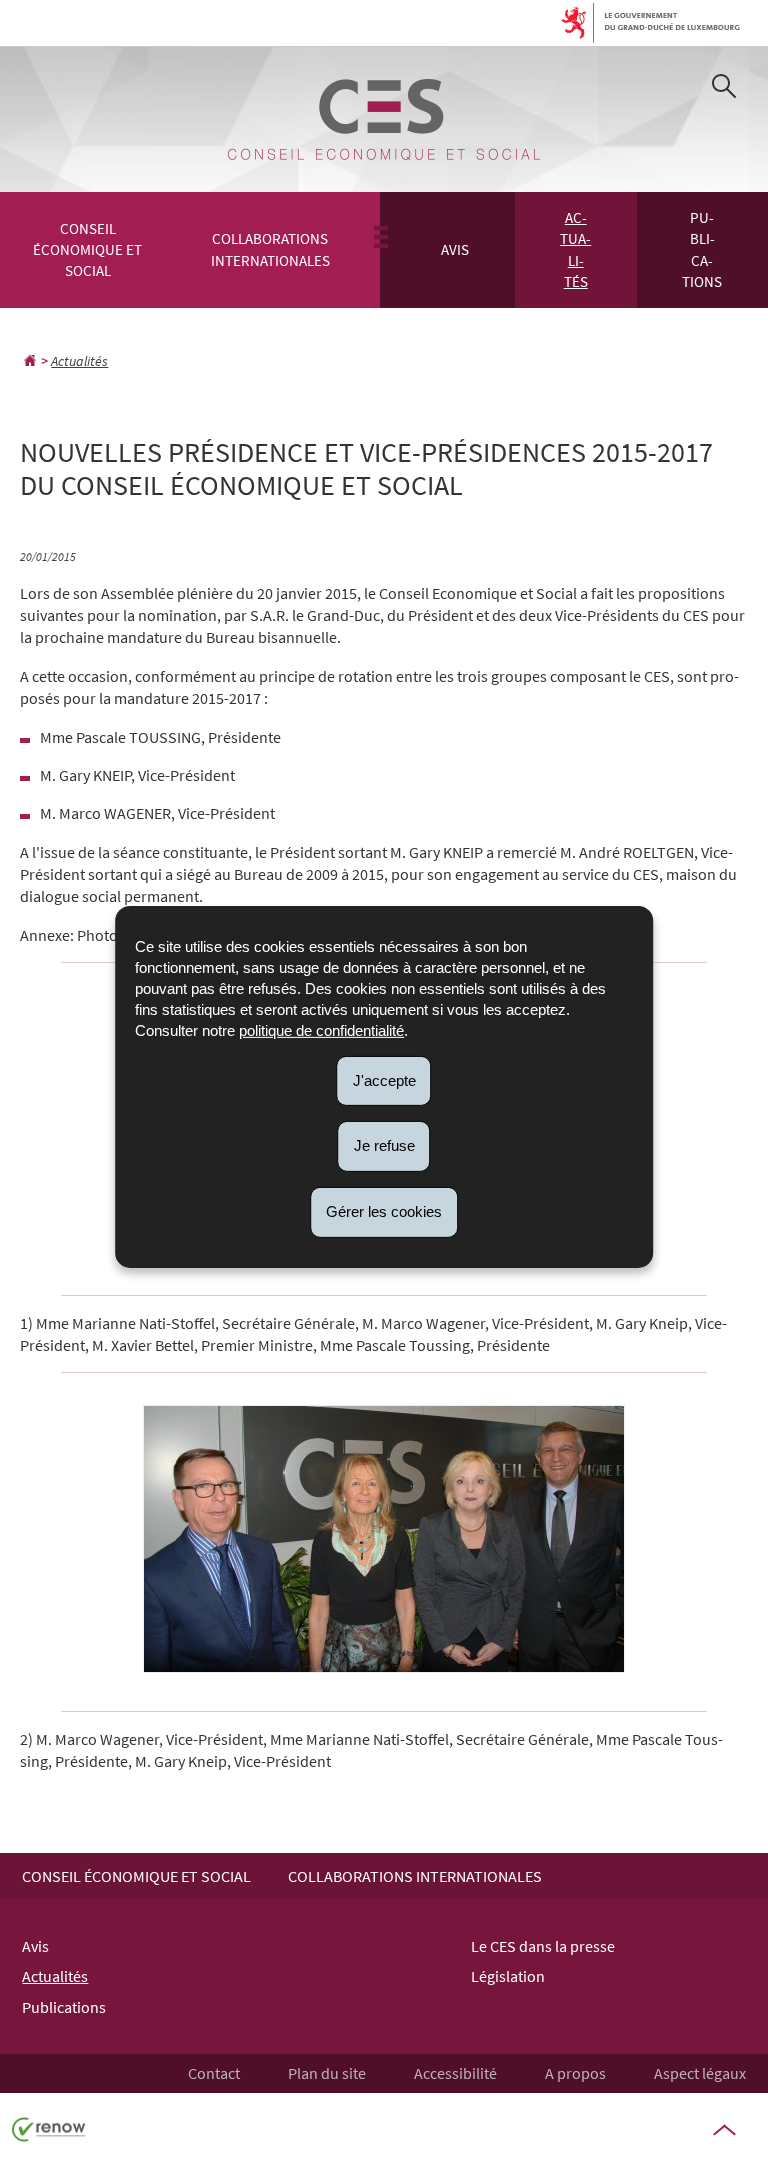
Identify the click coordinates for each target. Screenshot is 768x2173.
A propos (575, 2073)
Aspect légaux (700, 2073)
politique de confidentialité (321, 1029)
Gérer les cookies (384, 1211)
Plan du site (327, 2073)
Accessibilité (455, 2073)
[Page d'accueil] (30, 361)
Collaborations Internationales (270, 249)
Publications (702, 249)
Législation (508, 1976)
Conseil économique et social (87, 250)
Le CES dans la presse (543, 1946)
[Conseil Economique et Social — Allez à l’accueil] (384, 119)
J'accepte (384, 1079)
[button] (723, 89)
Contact (214, 2073)
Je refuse (384, 1145)
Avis (455, 249)
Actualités (575, 249)
